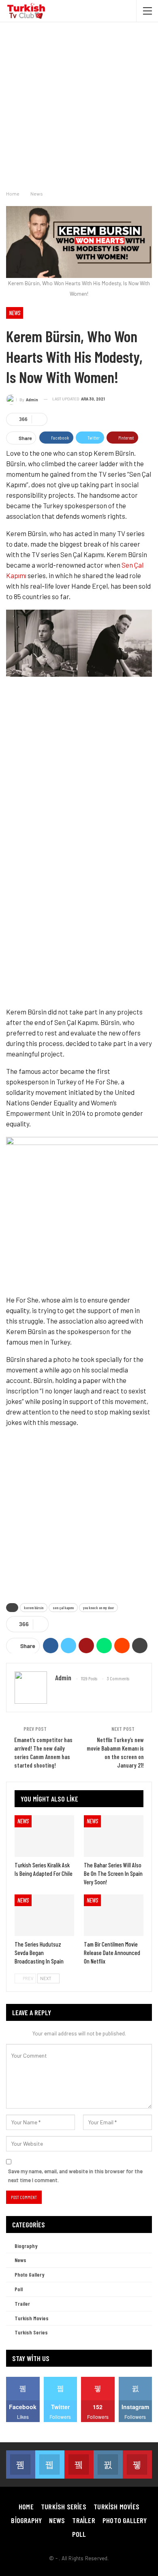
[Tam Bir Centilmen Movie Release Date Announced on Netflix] (114, 1915)
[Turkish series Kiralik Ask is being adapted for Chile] (44, 1836)
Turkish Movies (32, 2318)
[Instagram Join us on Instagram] (108, 2464)
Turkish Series (31, 2332)
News (15, 313)
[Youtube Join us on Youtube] (79, 2464)
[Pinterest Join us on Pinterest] (137, 2464)
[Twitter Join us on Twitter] (50, 2464)
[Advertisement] (79, 104)
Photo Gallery (30, 2274)
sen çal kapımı (63, 1608)
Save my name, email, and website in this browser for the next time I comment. (75, 2176)
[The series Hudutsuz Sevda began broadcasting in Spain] (44, 1915)
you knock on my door (98, 1608)
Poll (19, 2289)
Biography (26, 2246)
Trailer (22, 2303)
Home (26, 2507)
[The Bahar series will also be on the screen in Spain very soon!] (114, 1836)
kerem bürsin (34, 1608)
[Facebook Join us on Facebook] (21, 2464)
